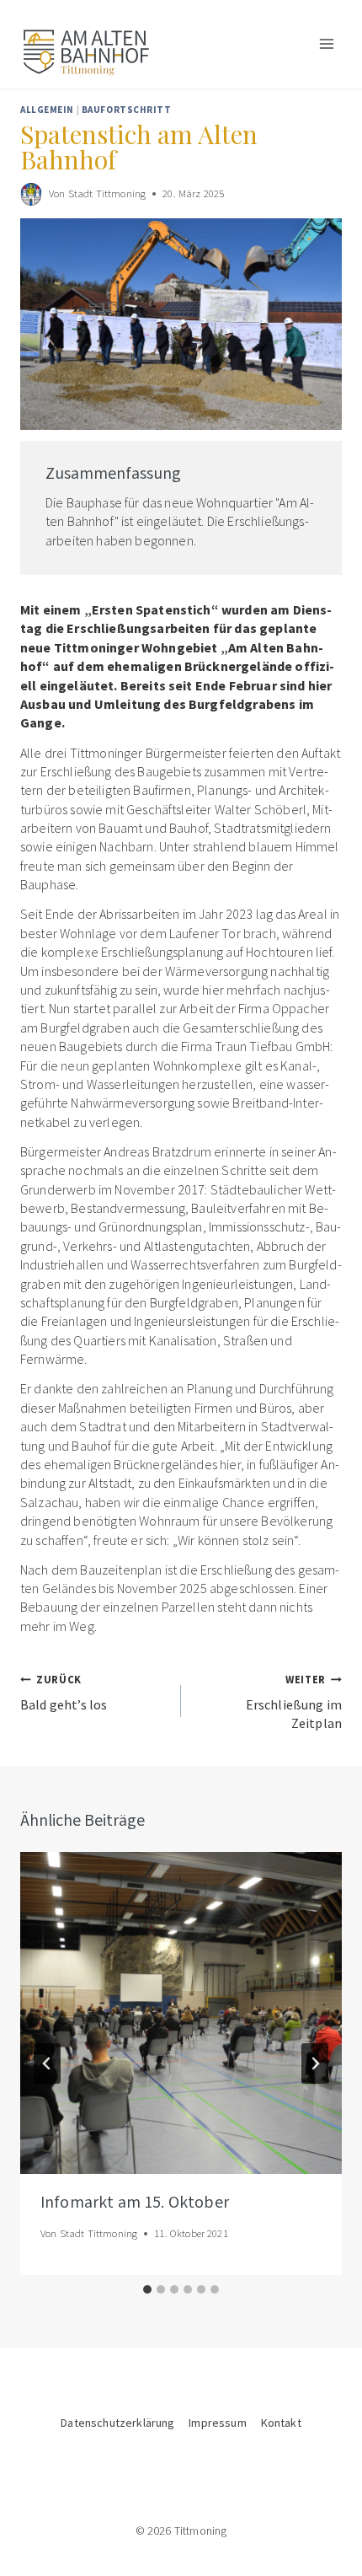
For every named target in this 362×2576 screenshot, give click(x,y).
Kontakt (281, 2423)
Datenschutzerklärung (117, 2423)
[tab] (147, 2289)
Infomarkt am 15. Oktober (135, 2204)
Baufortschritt (127, 110)
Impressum (217, 2423)
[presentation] (181, 2013)
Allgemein (47, 110)
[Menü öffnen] (326, 44)
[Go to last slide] (47, 2063)
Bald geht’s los (64, 1692)
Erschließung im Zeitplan (294, 1702)
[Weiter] (315, 2063)
